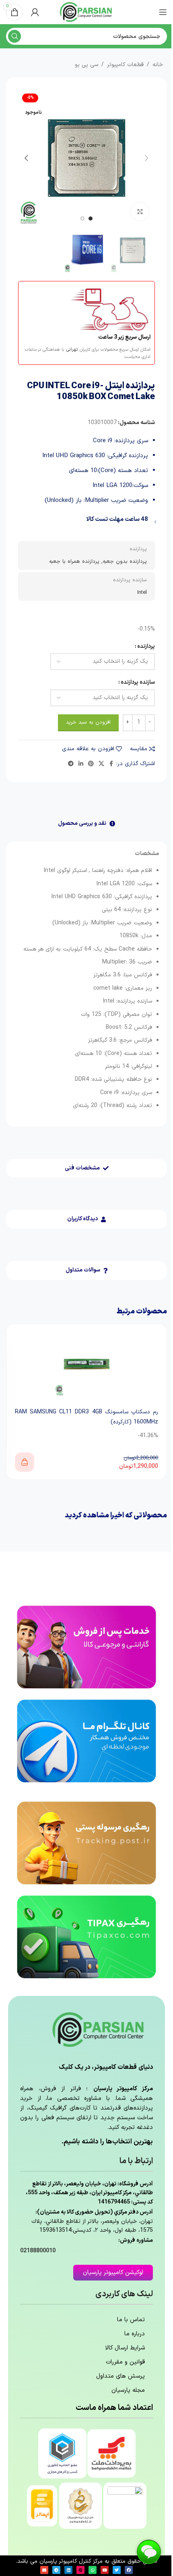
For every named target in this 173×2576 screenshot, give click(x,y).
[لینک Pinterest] (91, 764)
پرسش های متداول (120, 2376)
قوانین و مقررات (125, 2362)
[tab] (86, 824)
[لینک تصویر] (86, 1647)
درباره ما (135, 2334)
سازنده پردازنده (138, 682)
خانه (158, 65)
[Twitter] (117, 2570)
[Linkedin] (68, 2570)
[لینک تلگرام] (71, 764)
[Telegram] (56, 2570)
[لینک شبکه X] (101, 764)
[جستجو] (14, 36)
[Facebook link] (111, 764)
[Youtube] (105, 2570)
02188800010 (38, 2251)
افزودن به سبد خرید (88, 722)
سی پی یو (86, 65)
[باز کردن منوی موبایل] (163, 12)
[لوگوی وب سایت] (86, 12)
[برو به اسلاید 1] (91, 218)
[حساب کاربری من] (35, 12)
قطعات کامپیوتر (125, 65)
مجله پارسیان (128, 2390)
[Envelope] (44, 2570)
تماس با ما (131, 2320)
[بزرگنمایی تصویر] (140, 212)
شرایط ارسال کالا (125, 2348)
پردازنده (146, 646)
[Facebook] (129, 2570)
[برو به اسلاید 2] (82, 218)
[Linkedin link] (81, 764)
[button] (147, 158)
